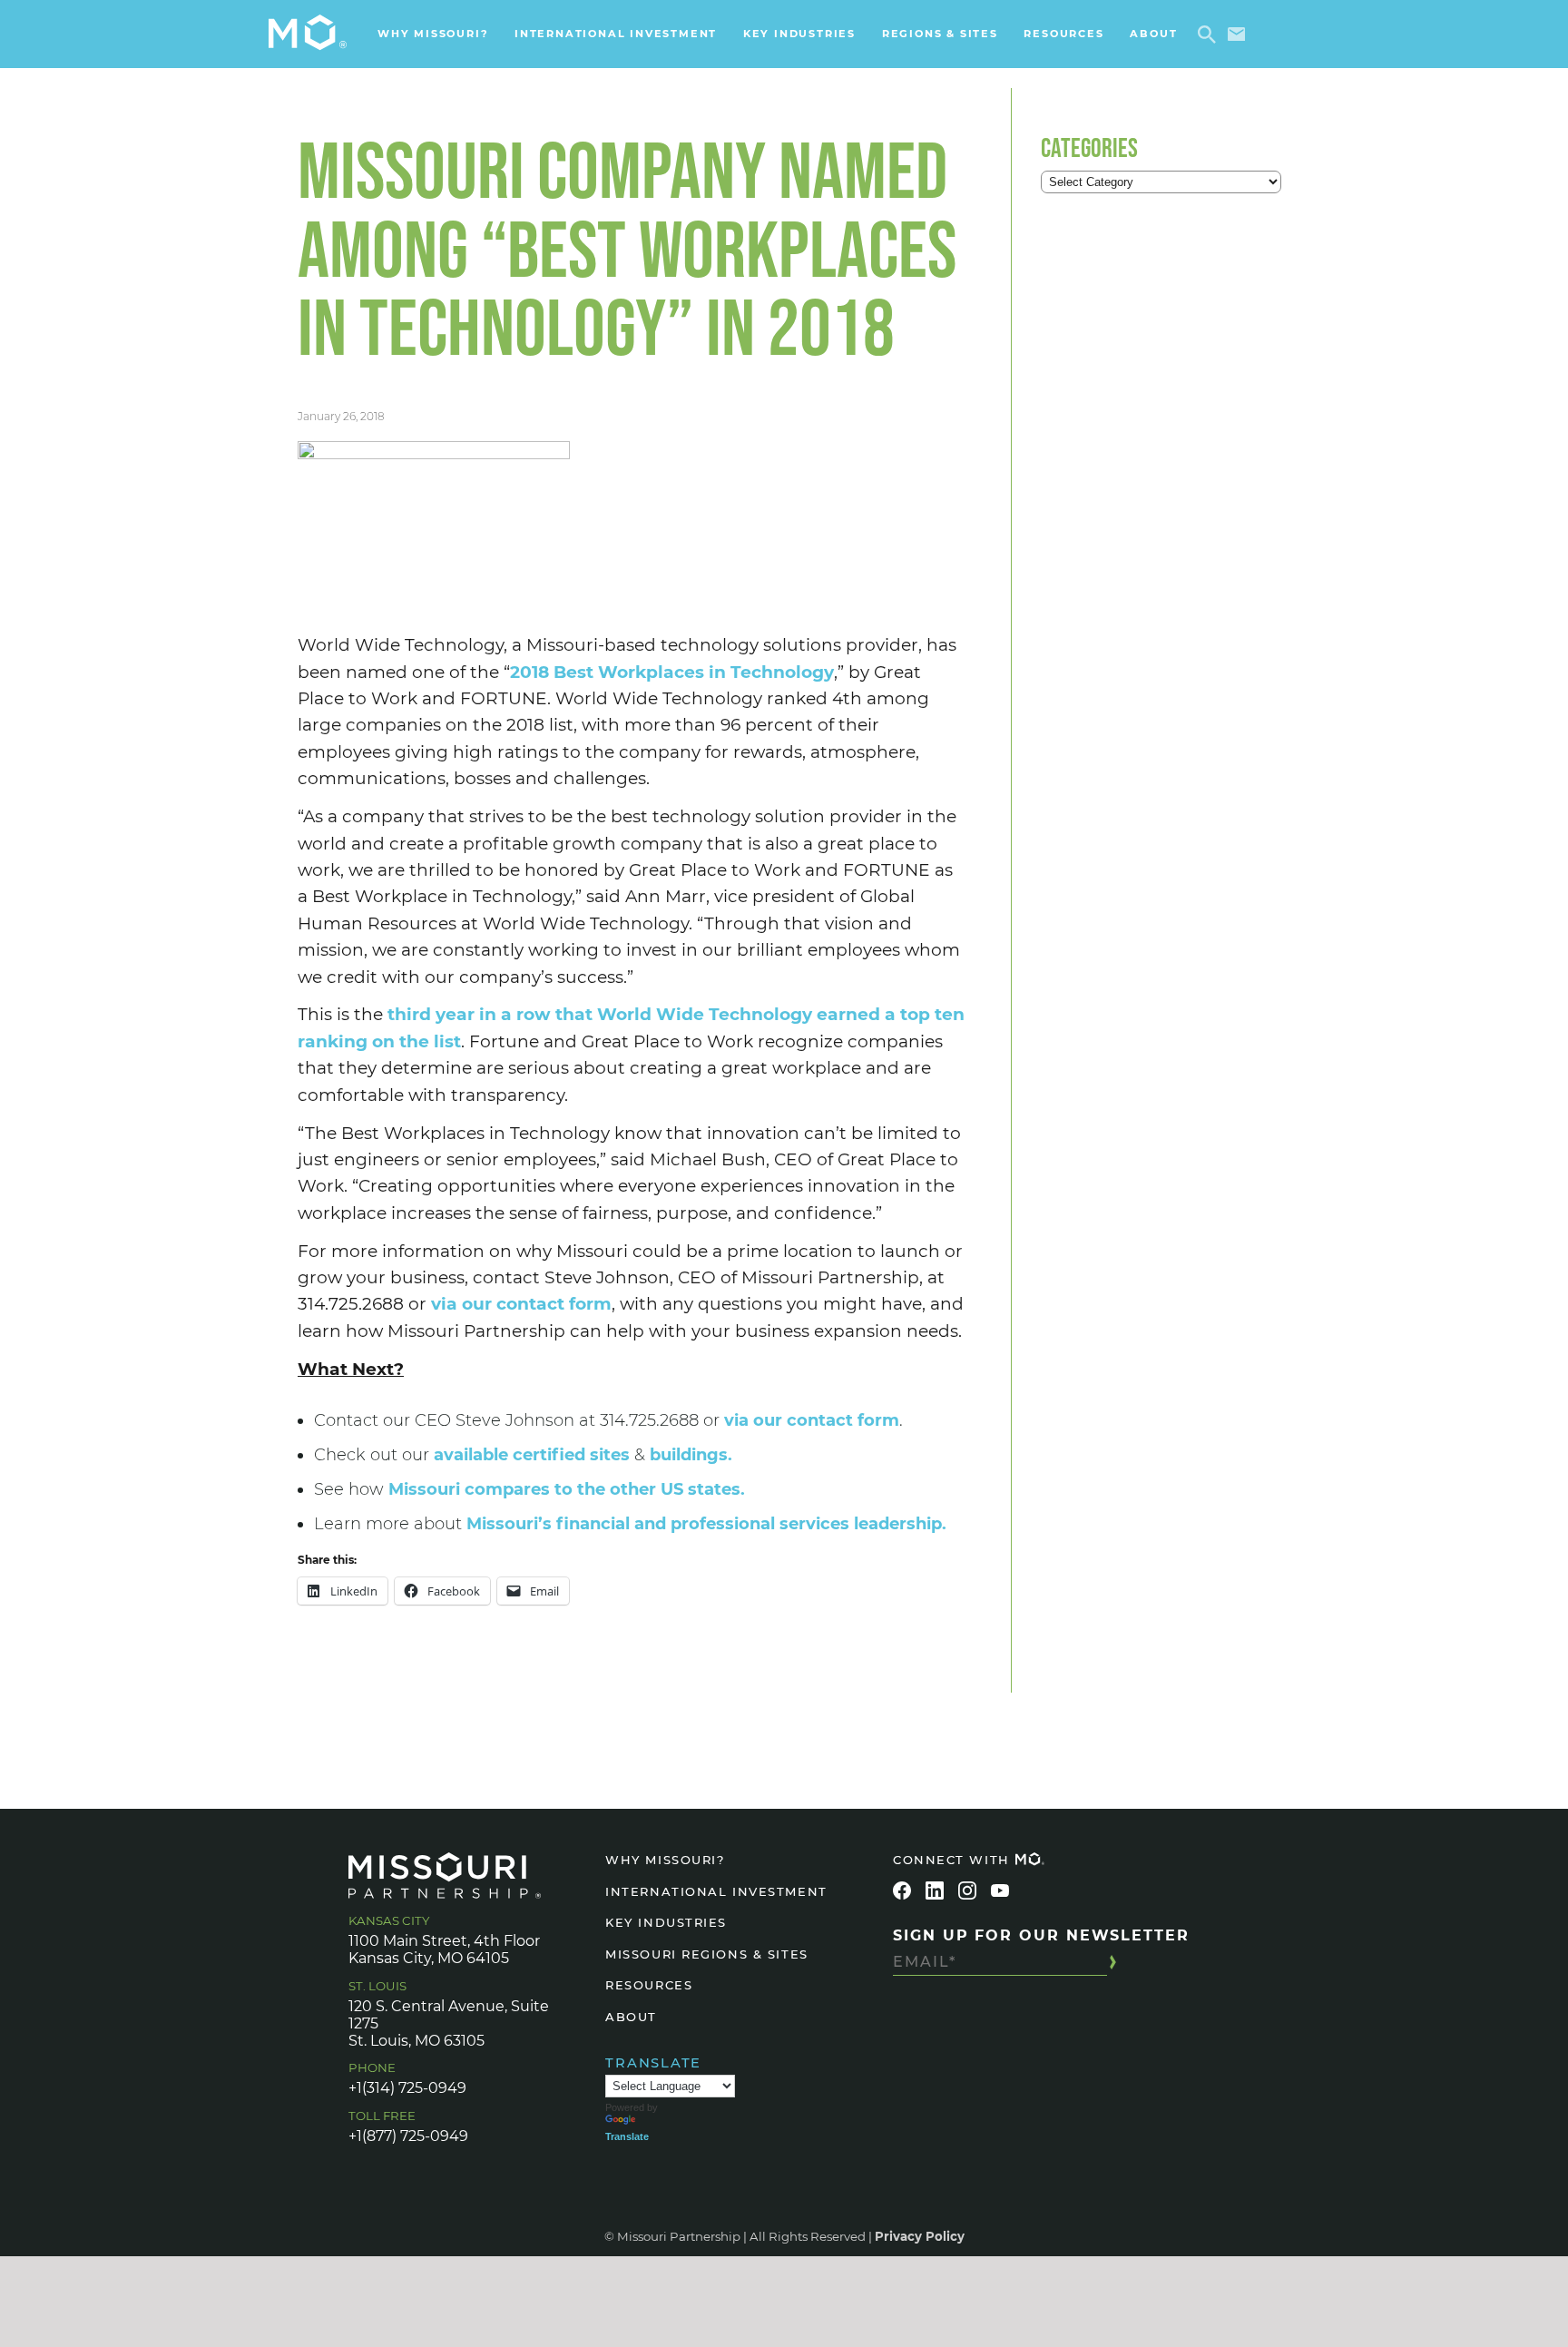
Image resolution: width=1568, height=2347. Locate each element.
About (1153, 34)
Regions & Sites (940, 34)
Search (1210, 34)
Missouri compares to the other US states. (567, 1489)
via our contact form (521, 1304)
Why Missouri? (433, 34)
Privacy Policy (920, 2236)
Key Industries (799, 34)
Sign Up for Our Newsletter (1041, 1935)
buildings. (691, 1455)
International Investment (616, 34)
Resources (1063, 34)
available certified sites (532, 1455)
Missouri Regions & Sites (706, 1954)
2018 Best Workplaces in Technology (672, 672)
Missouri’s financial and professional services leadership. (706, 1524)
